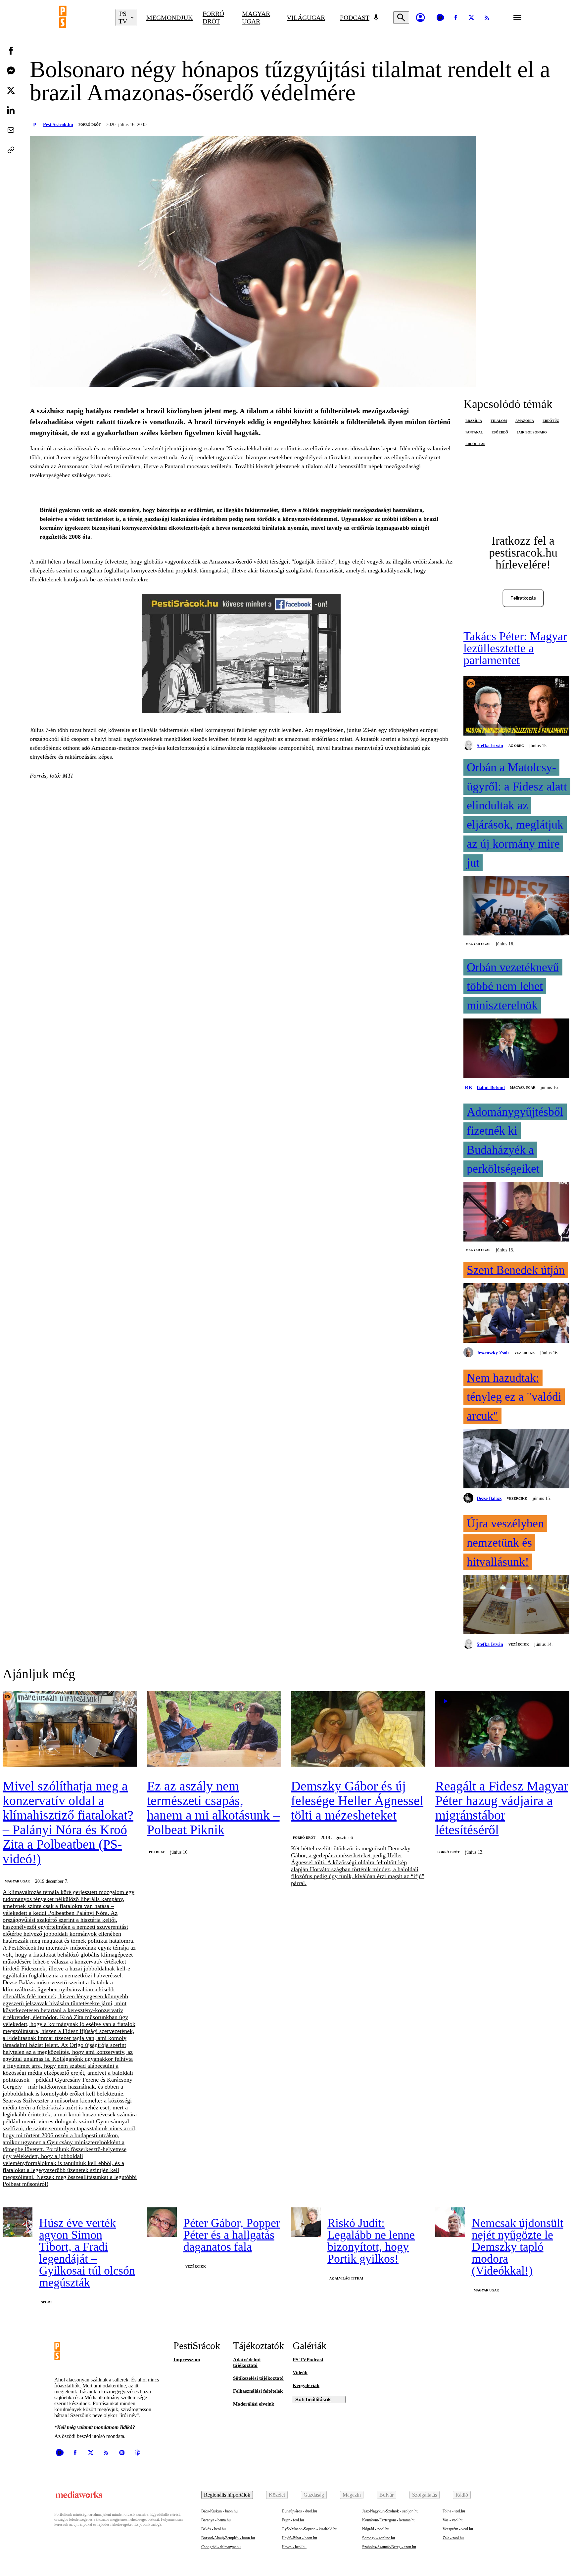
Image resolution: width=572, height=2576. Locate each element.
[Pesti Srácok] (82, 18)
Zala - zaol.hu (453, 2538)
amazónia (525, 421)
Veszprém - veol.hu (458, 2529)
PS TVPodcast (308, 2360)
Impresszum (187, 2360)
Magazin (352, 2495)
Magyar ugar (256, 17)
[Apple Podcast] (137, 2453)
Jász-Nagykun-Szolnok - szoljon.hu (390, 2511)
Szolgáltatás (425, 2495)
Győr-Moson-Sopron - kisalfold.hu (310, 2529)
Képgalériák (306, 2385)
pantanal (474, 432)
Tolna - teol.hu (454, 2511)
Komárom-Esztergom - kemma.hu (389, 2520)
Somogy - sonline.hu (379, 2538)
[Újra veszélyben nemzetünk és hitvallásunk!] (516, 1605)
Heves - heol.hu (294, 2547)
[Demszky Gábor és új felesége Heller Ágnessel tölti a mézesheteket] (358, 1730)
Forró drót (213, 17)
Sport (47, 2302)
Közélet (277, 2495)
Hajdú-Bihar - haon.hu (299, 2538)
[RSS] (487, 18)
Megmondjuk (169, 18)
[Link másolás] (11, 150)
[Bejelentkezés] (420, 18)
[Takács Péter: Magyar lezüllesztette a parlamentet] (516, 706)
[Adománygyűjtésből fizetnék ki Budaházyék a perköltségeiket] (516, 1212)
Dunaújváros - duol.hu (299, 2511)
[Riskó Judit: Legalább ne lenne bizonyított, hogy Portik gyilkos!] (306, 2222)
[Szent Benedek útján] (516, 1314)
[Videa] (440, 18)
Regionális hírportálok (227, 2495)
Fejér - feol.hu (293, 2520)
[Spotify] (122, 2453)
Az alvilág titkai (346, 2278)
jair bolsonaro (532, 432)
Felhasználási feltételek (258, 2391)
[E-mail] (11, 130)
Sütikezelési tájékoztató (258, 2378)
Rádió (462, 2495)
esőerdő (500, 432)
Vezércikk (525, 1353)
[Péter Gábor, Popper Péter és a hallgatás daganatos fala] (162, 2222)
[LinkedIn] (11, 110)
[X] (471, 18)
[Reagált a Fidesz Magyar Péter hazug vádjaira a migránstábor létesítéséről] (502, 1730)
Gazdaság (314, 2495)
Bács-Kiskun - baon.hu (219, 2511)
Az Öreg (516, 746)
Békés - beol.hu (214, 2529)
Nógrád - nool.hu (376, 2529)
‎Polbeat (157, 1852)
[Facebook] (456, 18)
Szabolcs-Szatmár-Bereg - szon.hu (389, 2547)
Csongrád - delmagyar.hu (221, 2547)
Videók (300, 2373)
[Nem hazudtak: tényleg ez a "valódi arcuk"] (516, 1459)
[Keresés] (401, 18)
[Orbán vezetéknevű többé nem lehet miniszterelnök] (516, 1049)
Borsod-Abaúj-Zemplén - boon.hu (228, 2538)
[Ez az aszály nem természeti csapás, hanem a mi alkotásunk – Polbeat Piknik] (214, 1730)
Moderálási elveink (254, 2404)
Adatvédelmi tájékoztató (247, 2362)
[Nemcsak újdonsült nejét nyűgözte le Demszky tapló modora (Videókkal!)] (450, 2222)
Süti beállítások (313, 2399)
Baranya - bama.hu (216, 2520)
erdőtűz (551, 421)
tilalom (499, 421)
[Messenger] (11, 70)
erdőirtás (475, 444)
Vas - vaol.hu (453, 2520)
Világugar (306, 18)
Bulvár (386, 2495)
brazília (474, 421)
